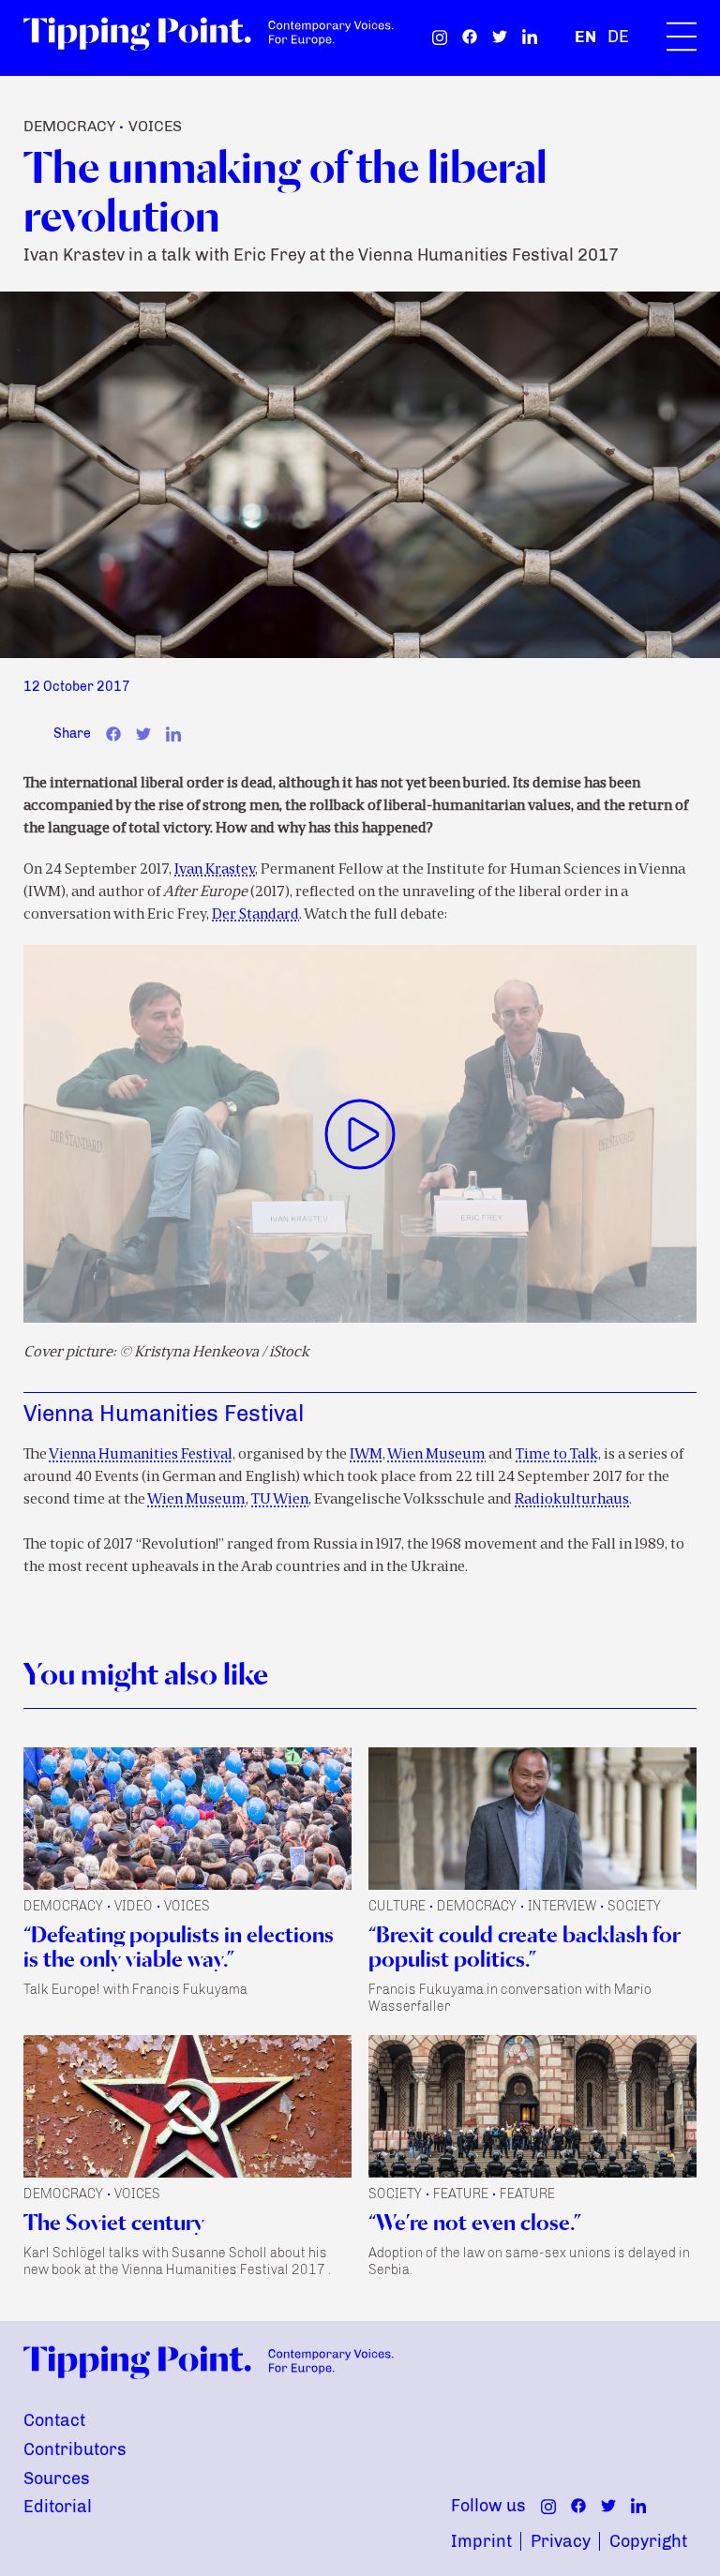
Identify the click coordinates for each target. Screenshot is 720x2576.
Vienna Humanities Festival (141, 1455)
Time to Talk (557, 1455)
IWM (366, 1455)
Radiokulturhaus (572, 1500)
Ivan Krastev (215, 870)
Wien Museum (436, 1455)
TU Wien (280, 1500)
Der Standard (255, 915)
